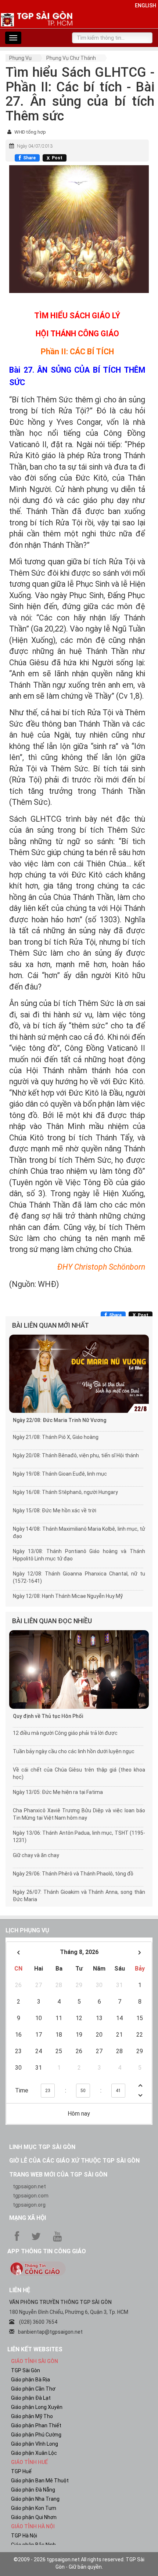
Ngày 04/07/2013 (35, 146)
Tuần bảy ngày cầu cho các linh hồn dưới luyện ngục (74, 1751)
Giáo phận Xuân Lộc (34, 2453)
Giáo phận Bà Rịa (30, 2380)
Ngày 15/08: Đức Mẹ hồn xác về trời (55, 1510)
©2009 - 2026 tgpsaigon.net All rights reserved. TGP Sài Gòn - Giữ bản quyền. (79, 2563)
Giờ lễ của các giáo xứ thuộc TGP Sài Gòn (74, 2161)
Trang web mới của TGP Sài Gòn (58, 2175)
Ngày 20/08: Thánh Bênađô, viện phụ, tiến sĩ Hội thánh (76, 1455)
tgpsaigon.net (29, 2186)
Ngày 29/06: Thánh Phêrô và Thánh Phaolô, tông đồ (73, 1874)
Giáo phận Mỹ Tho (32, 2416)
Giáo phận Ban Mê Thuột (40, 2481)
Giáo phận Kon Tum (34, 2508)
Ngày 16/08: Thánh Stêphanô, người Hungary (65, 1492)
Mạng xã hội (28, 2218)
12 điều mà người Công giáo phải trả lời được (65, 1733)
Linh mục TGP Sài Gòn (42, 2147)
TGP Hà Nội (24, 2536)
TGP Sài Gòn (26, 2370)
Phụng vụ (20, 58)
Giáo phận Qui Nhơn (34, 2517)
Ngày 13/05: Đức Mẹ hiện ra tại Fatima (58, 1792)
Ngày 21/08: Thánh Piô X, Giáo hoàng (56, 1437)
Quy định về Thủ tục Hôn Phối (48, 1716)
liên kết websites (35, 2349)
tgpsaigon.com (31, 2196)
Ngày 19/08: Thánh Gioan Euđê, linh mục (60, 1474)
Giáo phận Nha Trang (35, 2499)
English (146, 6)
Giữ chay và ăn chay (36, 1855)
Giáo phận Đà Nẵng (33, 2490)
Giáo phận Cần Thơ (33, 2389)
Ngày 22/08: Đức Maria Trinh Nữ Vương (60, 1420)
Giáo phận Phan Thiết (36, 2425)
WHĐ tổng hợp (30, 132)
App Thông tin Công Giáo (47, 2251)
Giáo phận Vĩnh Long (35, 2444)
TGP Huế (21, 2471)
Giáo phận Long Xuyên (37, 2407)
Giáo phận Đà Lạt (31, 2398)
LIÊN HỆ (20, 2290)
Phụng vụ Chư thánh (71, 58)
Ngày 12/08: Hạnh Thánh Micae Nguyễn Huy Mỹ (68, 1596)
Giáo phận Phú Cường (36, 2435)
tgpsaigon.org (29, 2205)
